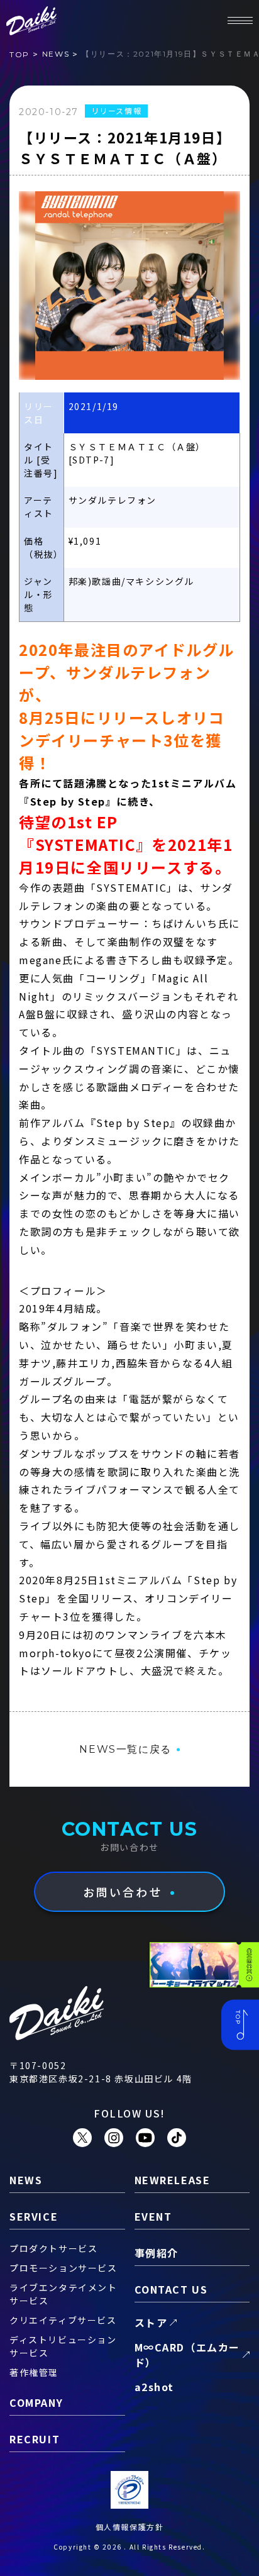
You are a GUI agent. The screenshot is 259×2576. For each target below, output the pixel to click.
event (153, 2216)
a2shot (155, 2387)
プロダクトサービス (53, 2248)
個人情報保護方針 (130, 2527)
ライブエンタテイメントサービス (63, 2294)
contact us (171, 2289)
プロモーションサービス (63, 2268)
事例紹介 (157, 2253)
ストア (151, 2323)
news (56, 54)
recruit (35, 2439)
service (34, 2216)
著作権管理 (34, 2372)
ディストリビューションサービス (63, 2346)
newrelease (173, 2180)
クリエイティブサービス (63, 2320)
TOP (19, 54)
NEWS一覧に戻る (125, 1749)
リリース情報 (117, 110)
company (36, 2402)
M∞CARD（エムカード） (188, 2355)
